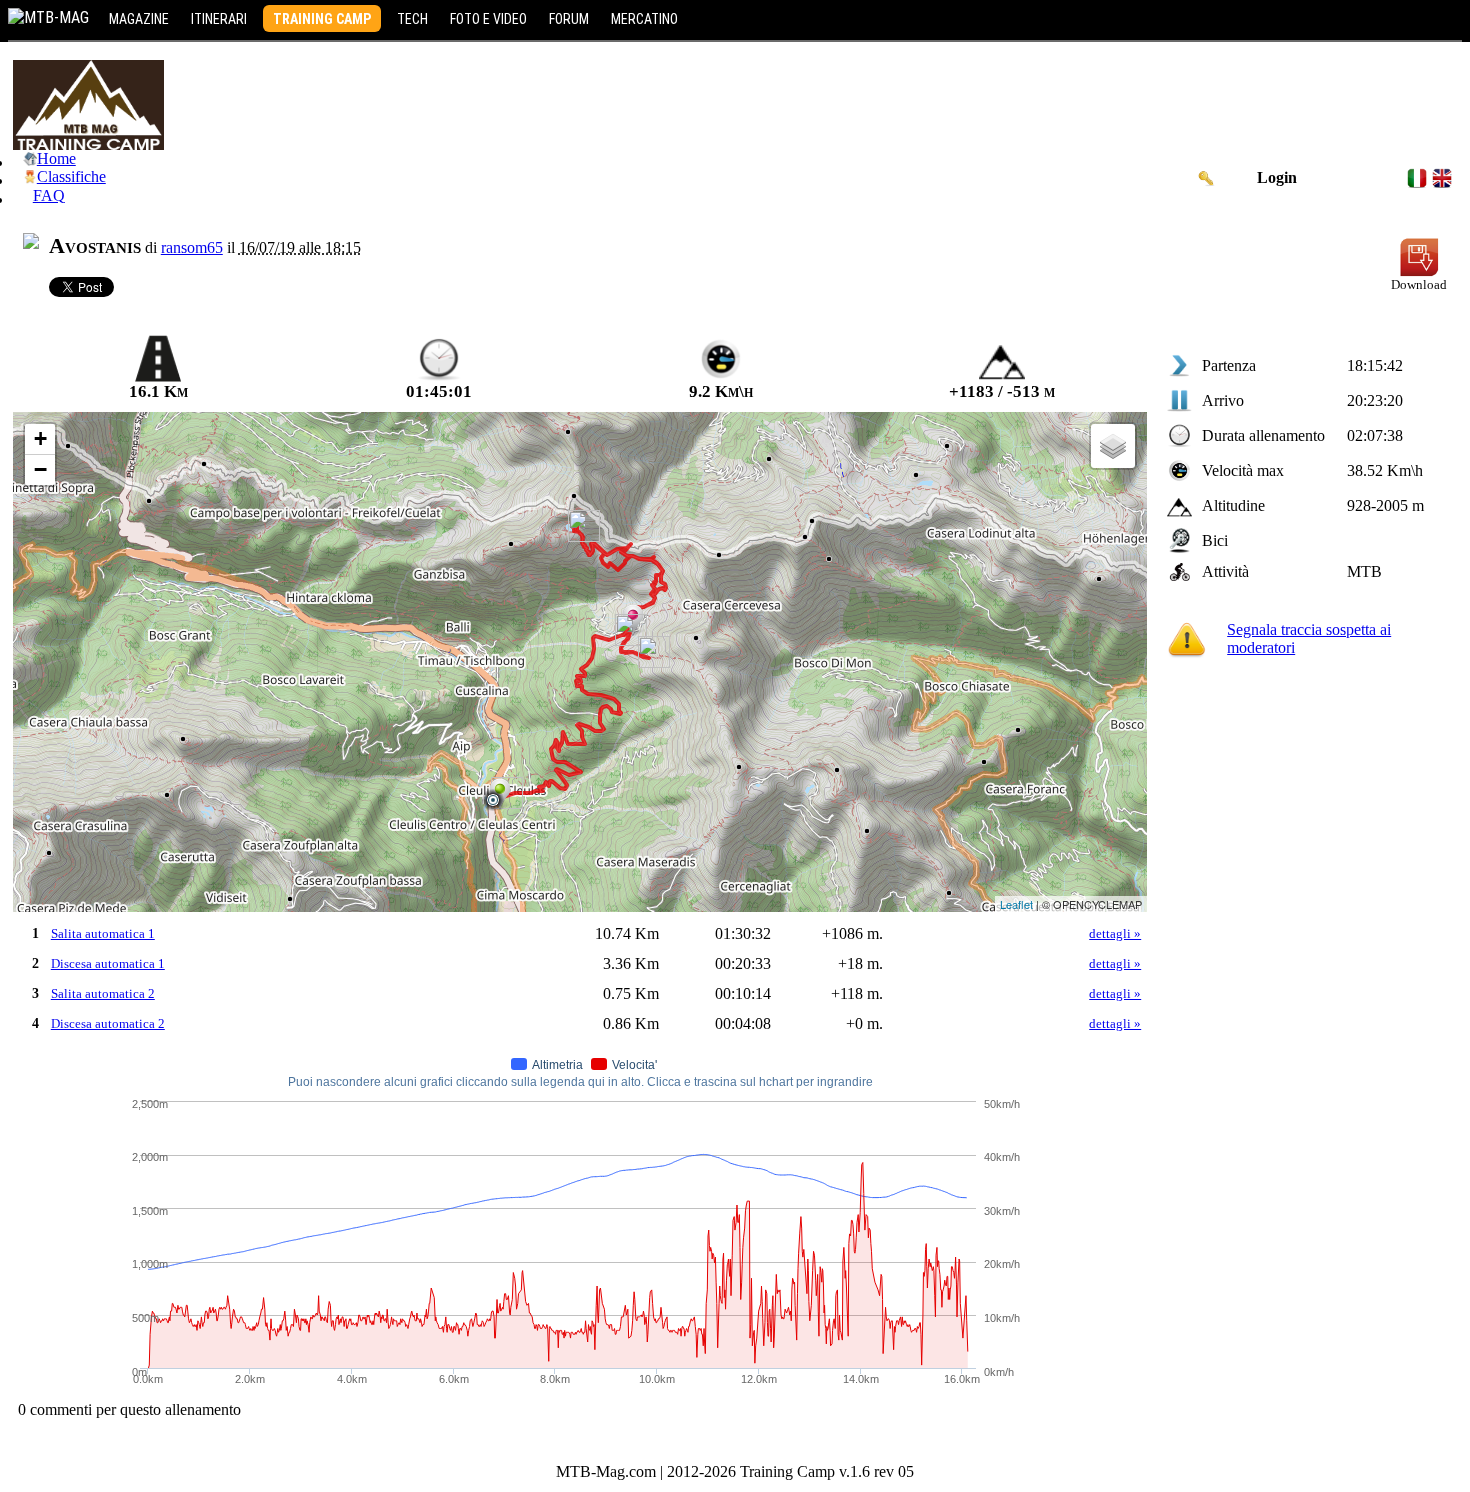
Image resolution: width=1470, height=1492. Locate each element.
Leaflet (1016, 904)
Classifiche (71, 176)
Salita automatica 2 (103, 993)
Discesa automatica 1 (108, 963)
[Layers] (1113, 446)
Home (56, 158)
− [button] (40, 469)
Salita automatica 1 (103, 933)
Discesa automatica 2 (108, 1023)
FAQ (49, 195)
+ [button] (40, 438)
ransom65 (192, 247)
